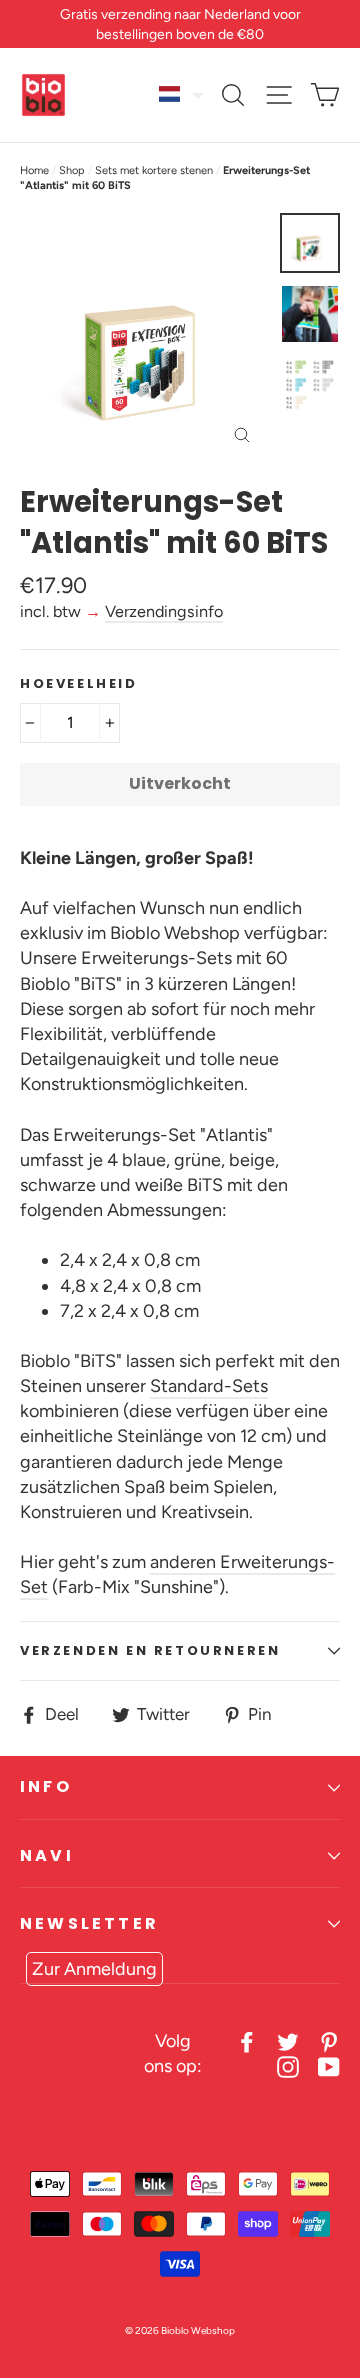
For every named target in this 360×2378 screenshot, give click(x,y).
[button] (182, 94)
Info (46, 1786)
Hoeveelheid (79, 684)
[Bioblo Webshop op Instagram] (288, 2066)
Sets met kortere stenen (154, 170)
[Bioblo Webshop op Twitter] (288, 2041)
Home (34, 170)
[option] (144, 337)
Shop (72, 170)
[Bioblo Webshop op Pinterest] (329, 2041)
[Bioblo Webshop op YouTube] (329, 2066)
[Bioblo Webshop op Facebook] (247, 2041)
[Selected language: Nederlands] (182, 94)
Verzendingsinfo (164, 611)
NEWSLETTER (89, 1923)
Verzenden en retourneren (150, 1650)
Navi (47, 1855)
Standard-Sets (209, 1386)
